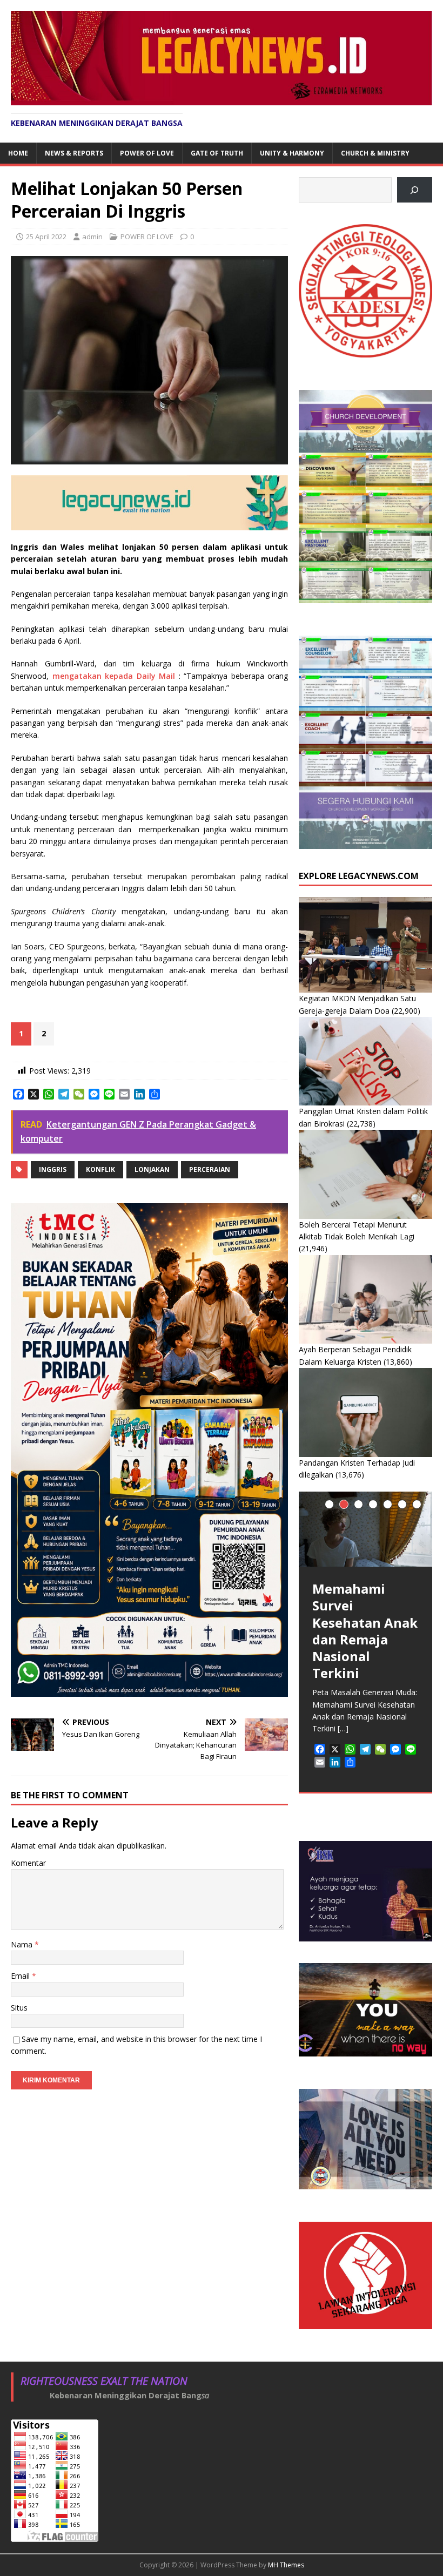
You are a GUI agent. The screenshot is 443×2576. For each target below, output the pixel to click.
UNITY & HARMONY (292, 153)
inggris (53, 1169)
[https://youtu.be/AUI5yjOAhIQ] (415, 190)
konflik (100, 1169)
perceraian (210, 1169)
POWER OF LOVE (147, 153)
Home (18, 153)
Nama (23, 1944)
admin (92, 237)
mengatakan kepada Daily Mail (114, 676)
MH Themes (286, 2565)
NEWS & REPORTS (74, 153)
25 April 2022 (46, 237)
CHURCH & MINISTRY (375, 153)
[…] (343, 1728)
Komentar (28, 1863)
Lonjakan (152, 1169)
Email (21, 1976)
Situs (19, 2008)
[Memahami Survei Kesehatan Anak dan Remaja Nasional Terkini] (365, 1529)
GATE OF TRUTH (217, 153)
